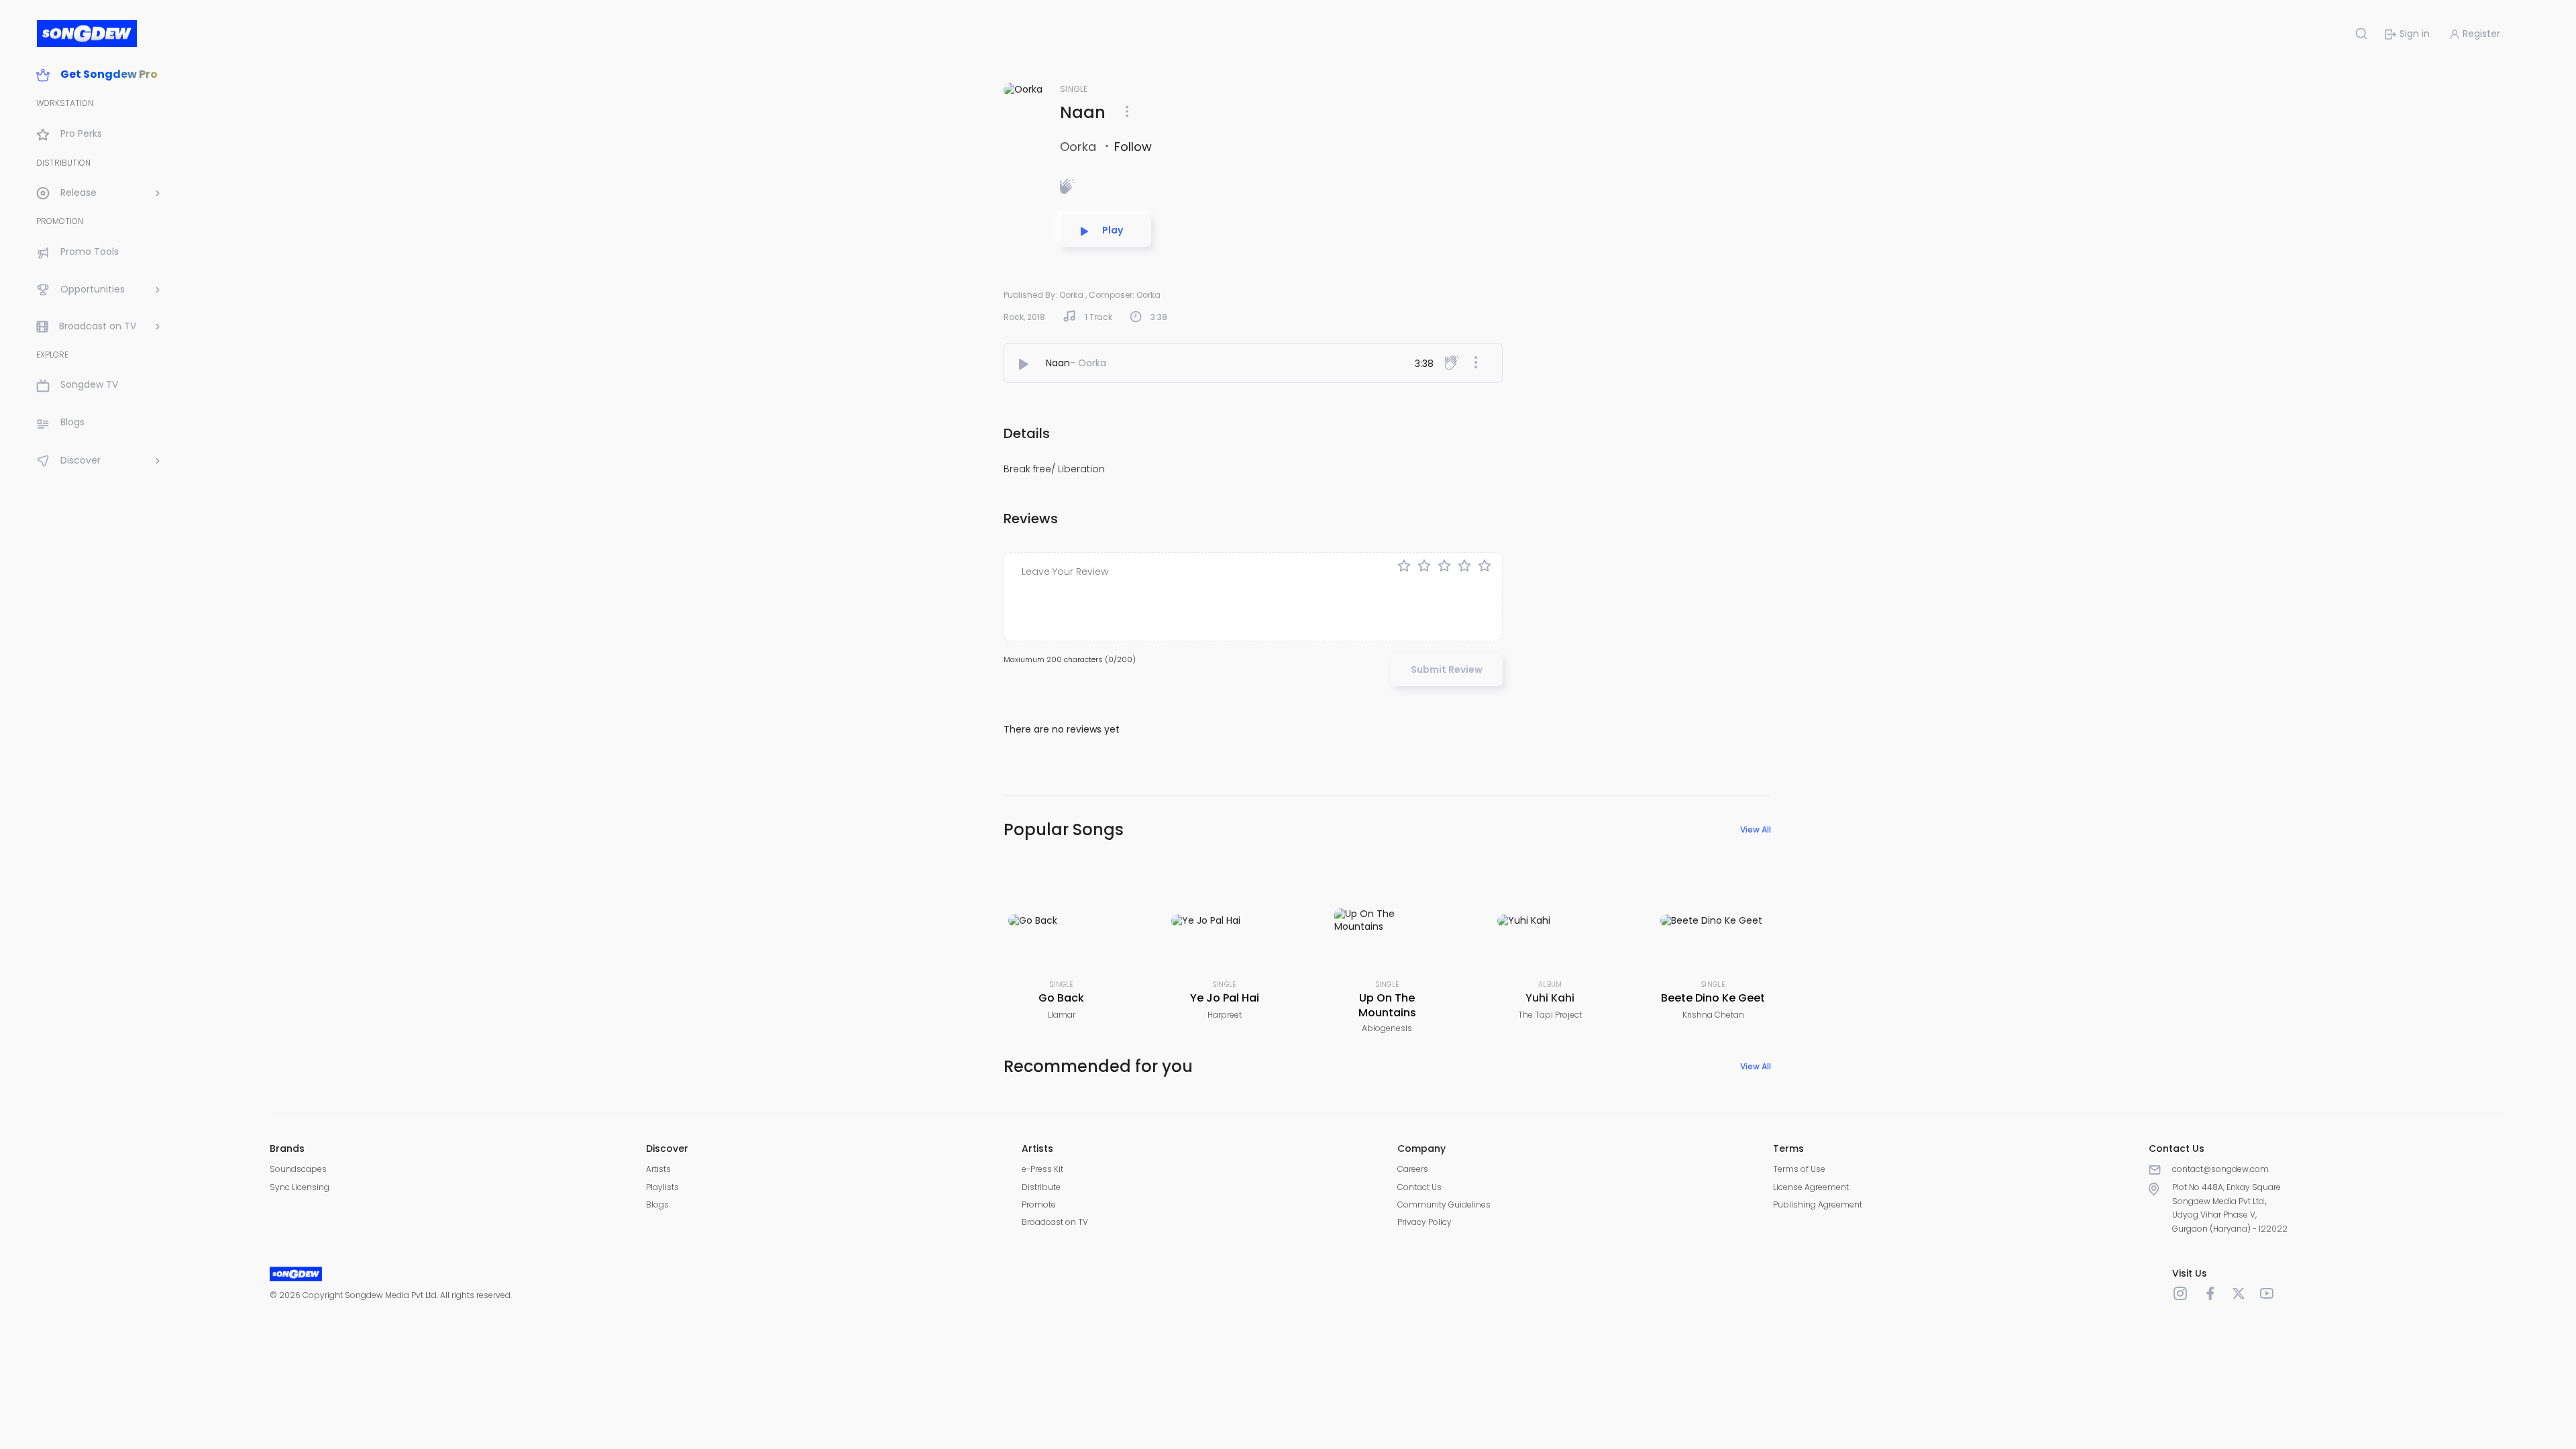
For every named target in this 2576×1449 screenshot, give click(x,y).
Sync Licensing (300, 1187)
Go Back (1061, 998)
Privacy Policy (1425, 1222)
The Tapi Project (1550, 1015)
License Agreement (1811, 1187)
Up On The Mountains (1387, 1005)
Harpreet (1225, 1015)
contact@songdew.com (2220, 1169)
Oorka (1080, 147)
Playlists (662, 1187)
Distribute (1041, 1187)
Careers (1413, 1169)
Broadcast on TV (1055, 1222)
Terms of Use (1799, 1169)
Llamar (1062, 1015)
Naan (1058, 363)
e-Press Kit (1042, 1169)
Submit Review (1447, 669)
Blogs (657, 1204)
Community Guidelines (1444, 1204)
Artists (658, 1169)
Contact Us (1419, 1187)
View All (1756, 829)
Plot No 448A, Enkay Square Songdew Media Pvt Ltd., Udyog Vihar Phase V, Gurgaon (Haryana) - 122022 (2230, 1207)
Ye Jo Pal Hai (1225, 998)
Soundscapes (298, 1169)
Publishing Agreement (1818, 1204)
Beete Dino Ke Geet (1713, 998)
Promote (1039, 1204)
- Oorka (1088, 363)
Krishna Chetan (1713, 1015)
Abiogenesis (1387, 1028)
